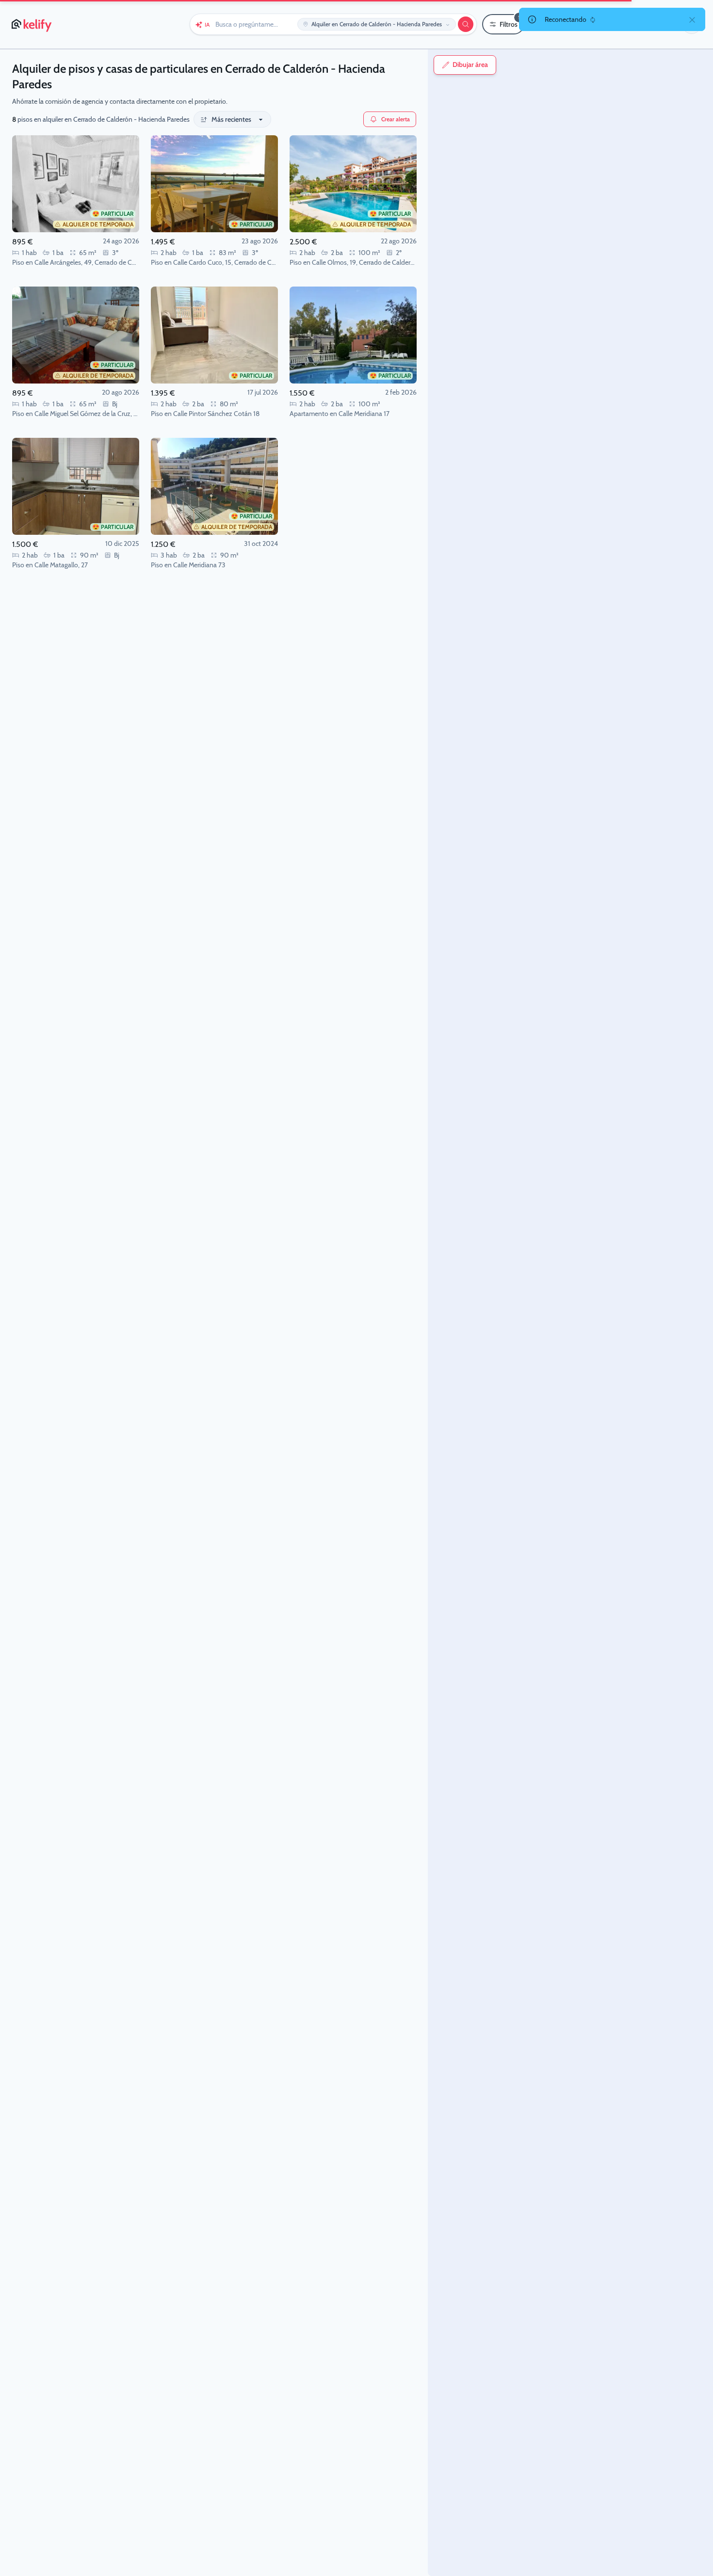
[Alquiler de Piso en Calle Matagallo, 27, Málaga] (76, 486)
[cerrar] (692, 19)
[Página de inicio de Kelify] (32, 24)
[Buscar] (466, 24)
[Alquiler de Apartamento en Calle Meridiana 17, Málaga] (353, 335)
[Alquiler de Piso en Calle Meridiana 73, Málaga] (214, 486)
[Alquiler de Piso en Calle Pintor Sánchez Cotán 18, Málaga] (214, 335)
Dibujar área (470, 65)
